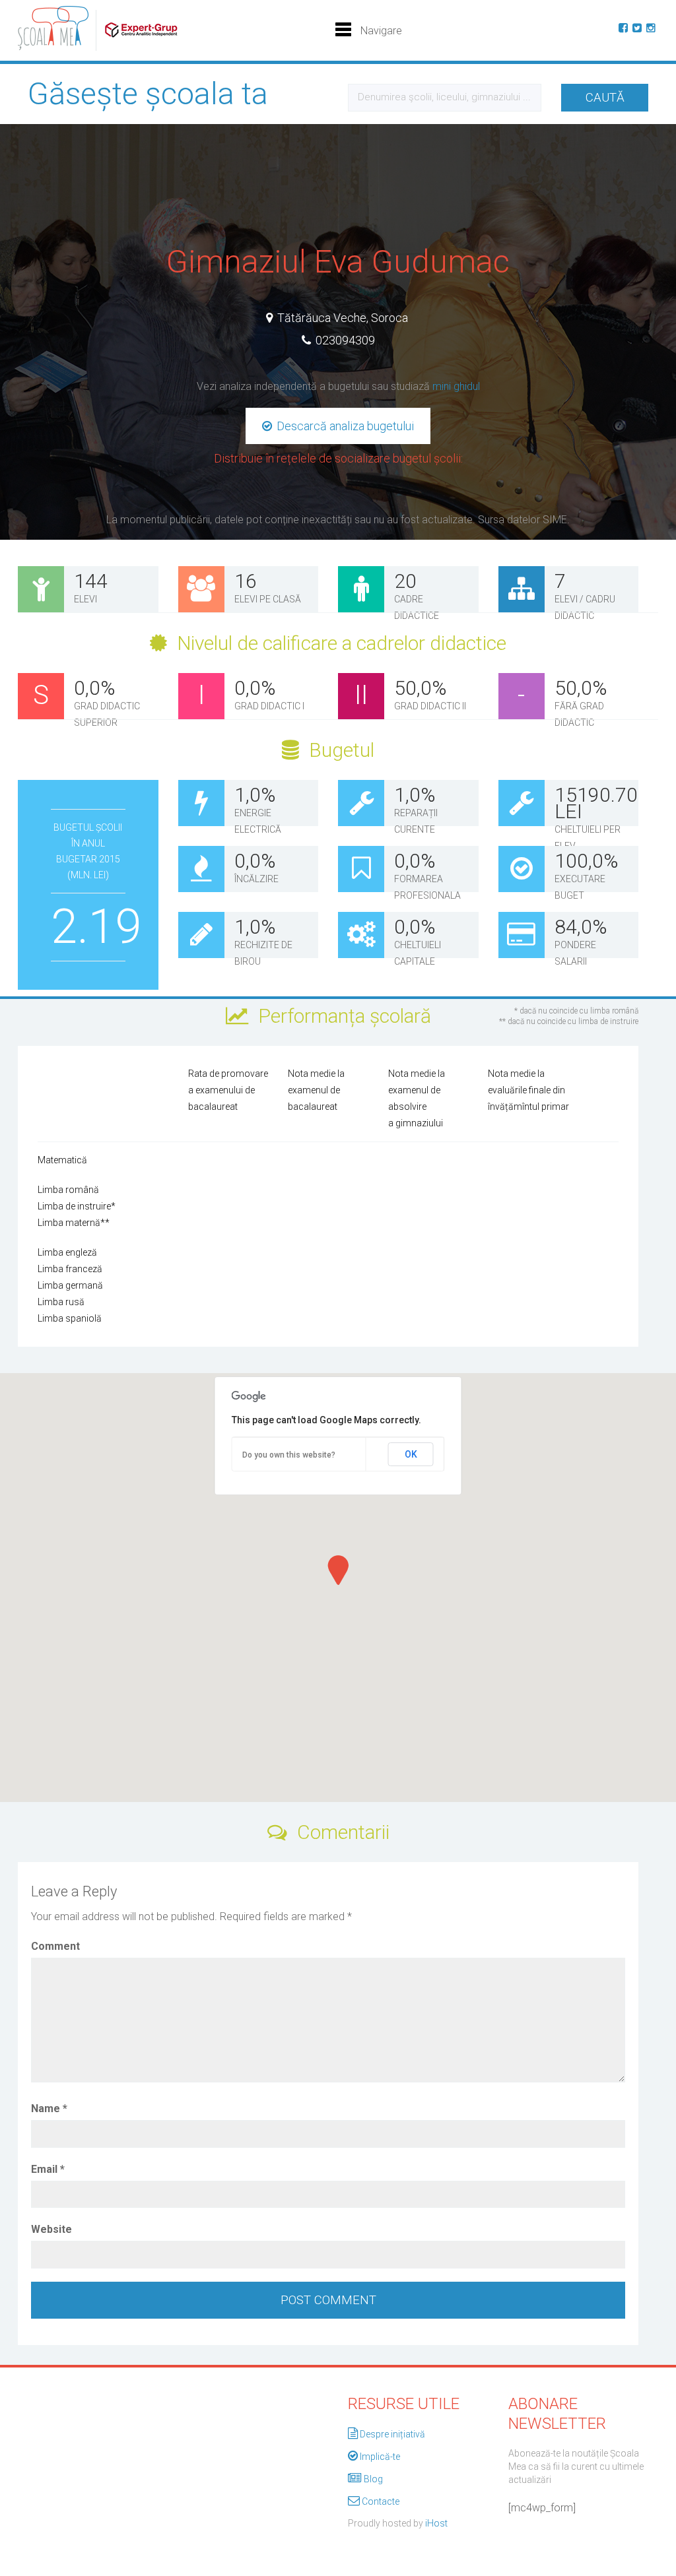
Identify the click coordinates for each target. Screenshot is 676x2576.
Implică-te (380, 2457)
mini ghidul (456, 386)
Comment (55, 1946)
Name (49, 2109)
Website (51, 2229)
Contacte (381, 2501)
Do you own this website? (289, 1455)
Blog (373, 2479)
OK (411, 1454)
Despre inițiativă (392, 2434)
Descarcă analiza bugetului (344, 426)
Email (48, 2169)
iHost (436, 2523)
